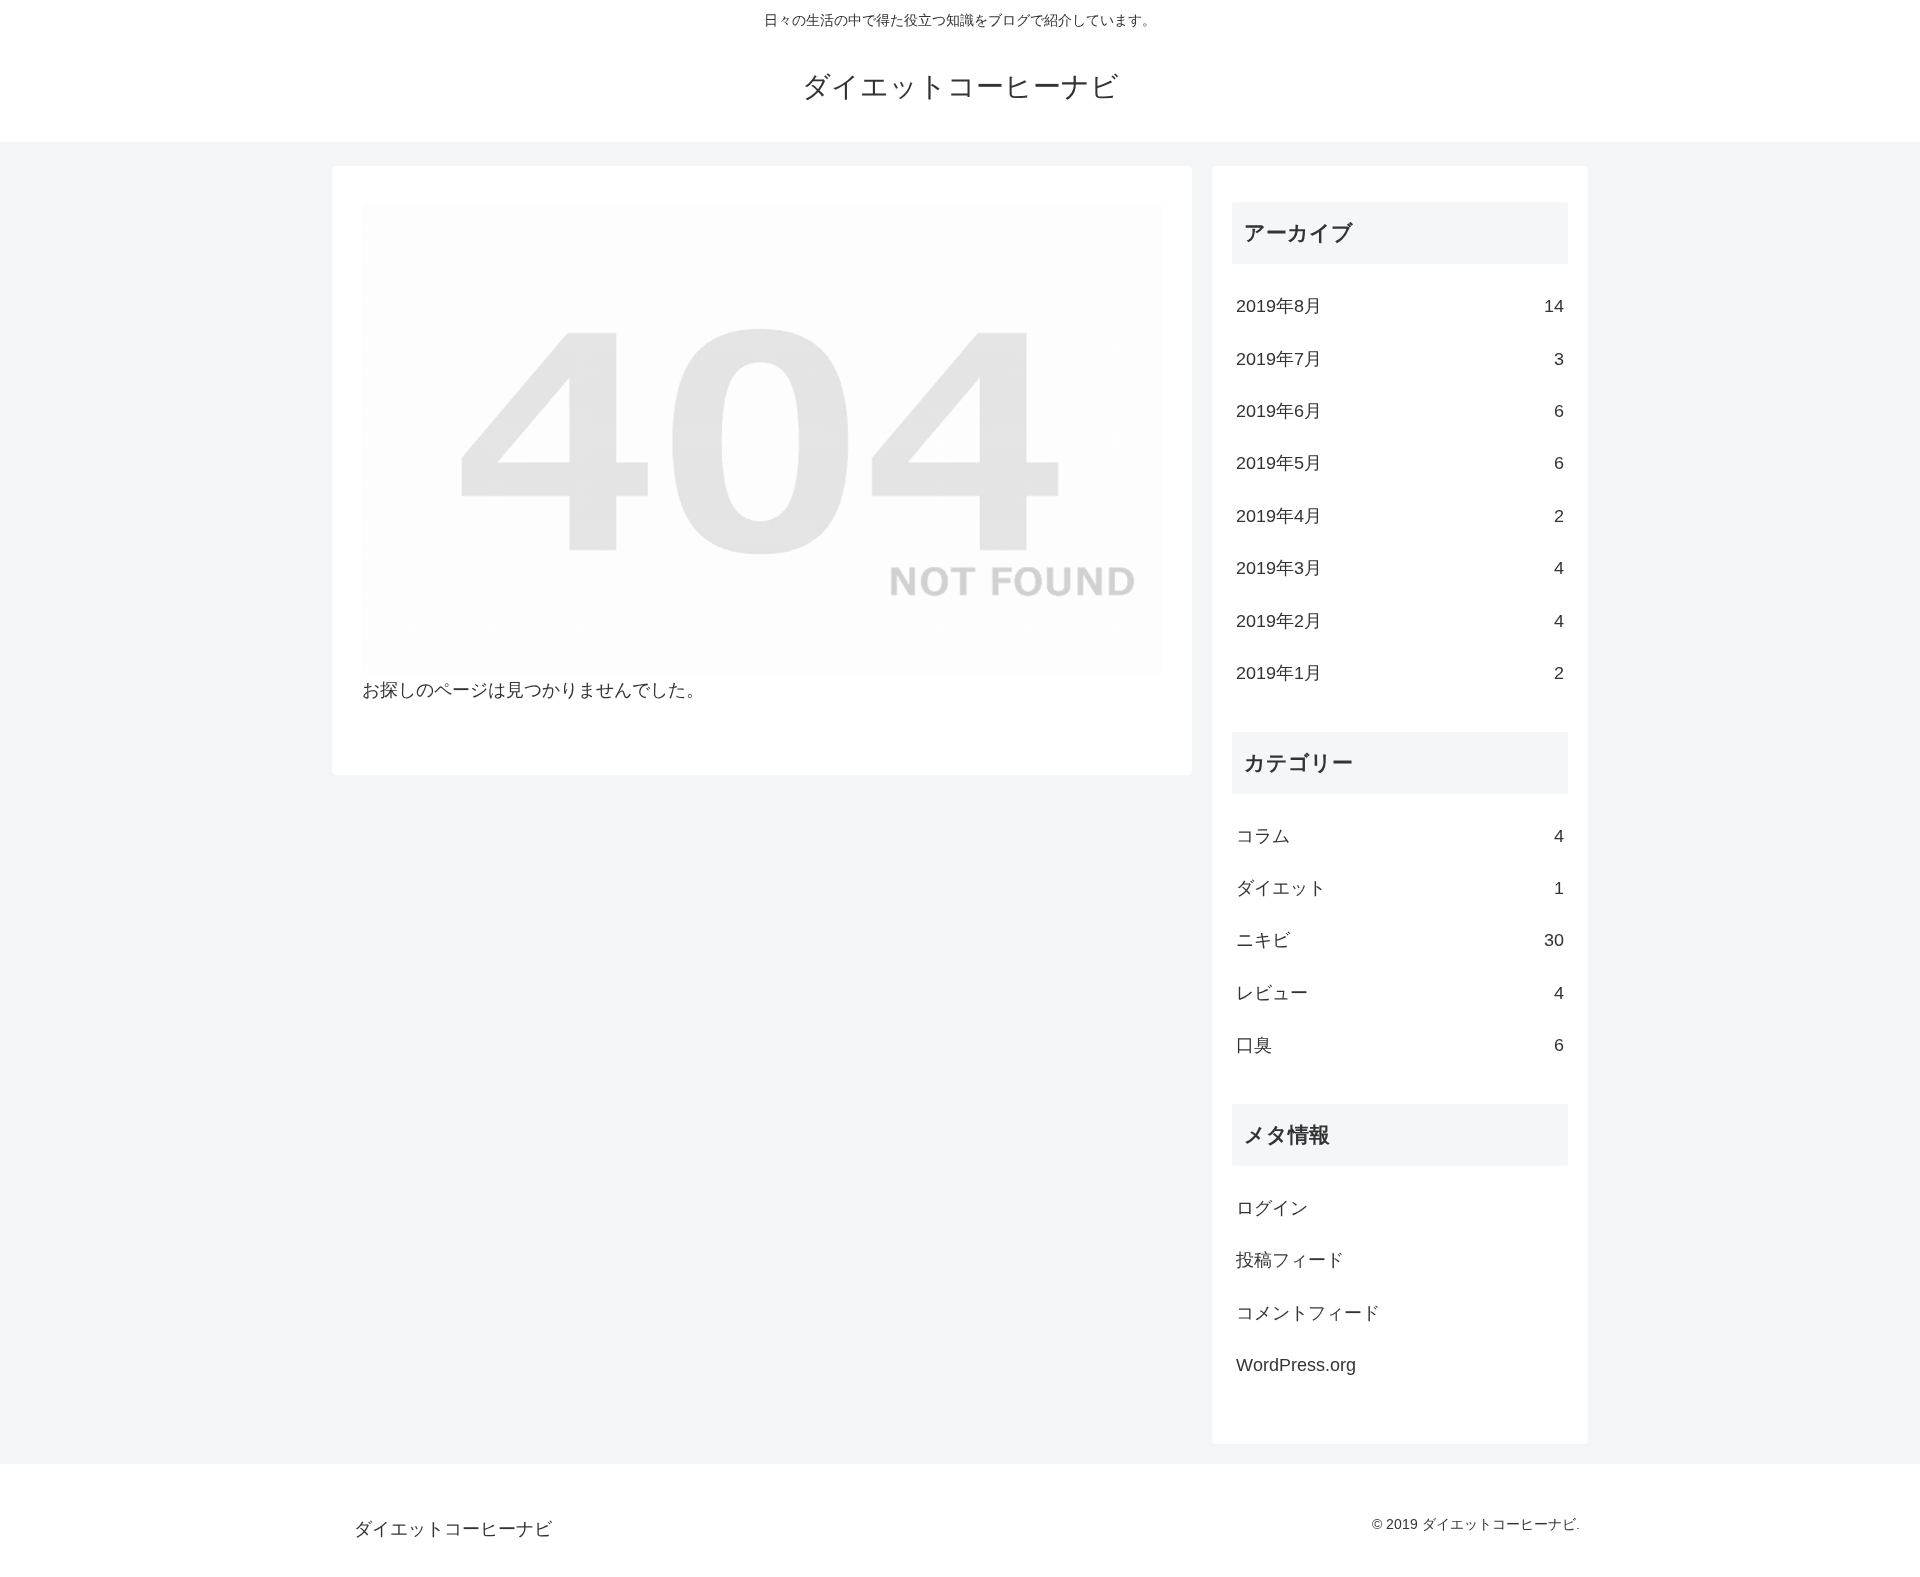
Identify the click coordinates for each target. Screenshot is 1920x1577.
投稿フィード (1290, 1260)
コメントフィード (1308, 1313)
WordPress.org (1296, 1365)
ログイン (1272, 1208)
